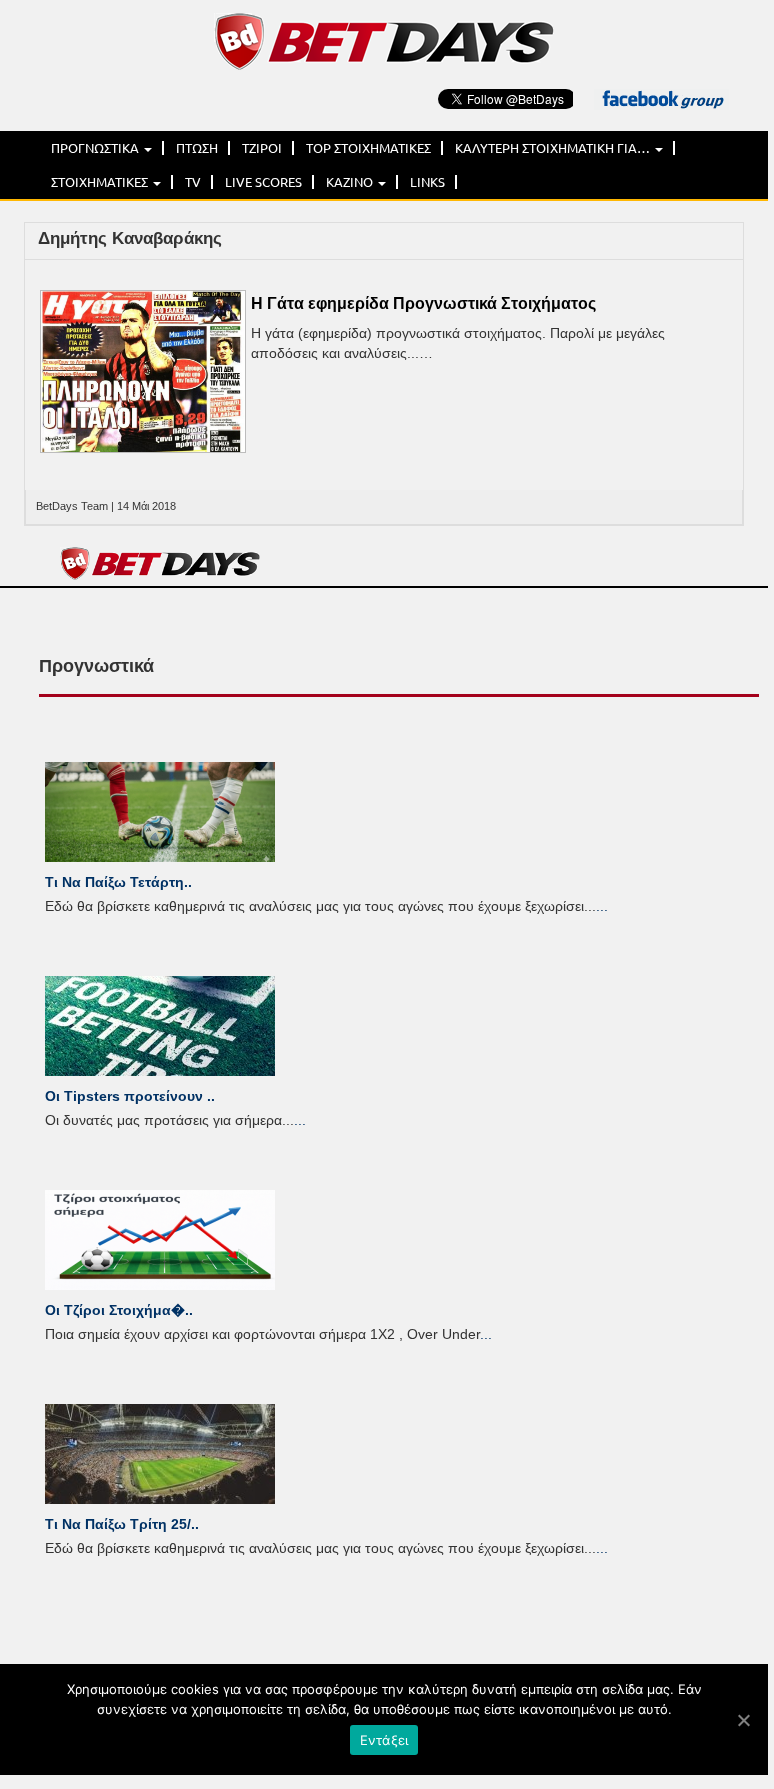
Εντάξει (384, 1740)
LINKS (427, 182)
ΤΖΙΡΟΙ (262, 148)
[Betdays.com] (384, 40)
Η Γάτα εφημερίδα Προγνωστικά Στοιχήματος (423, 303)
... (602, 906)
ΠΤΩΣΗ (197, 148)
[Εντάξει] (743, 1720)
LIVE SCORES (263, 182)
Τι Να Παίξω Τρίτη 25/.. (122, 1524)
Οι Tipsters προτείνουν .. (130, 1096)
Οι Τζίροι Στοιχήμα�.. (119, 1310)
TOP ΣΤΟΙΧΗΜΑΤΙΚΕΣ (368, 148)
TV (193, 182)
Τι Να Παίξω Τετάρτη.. (118, 882)
